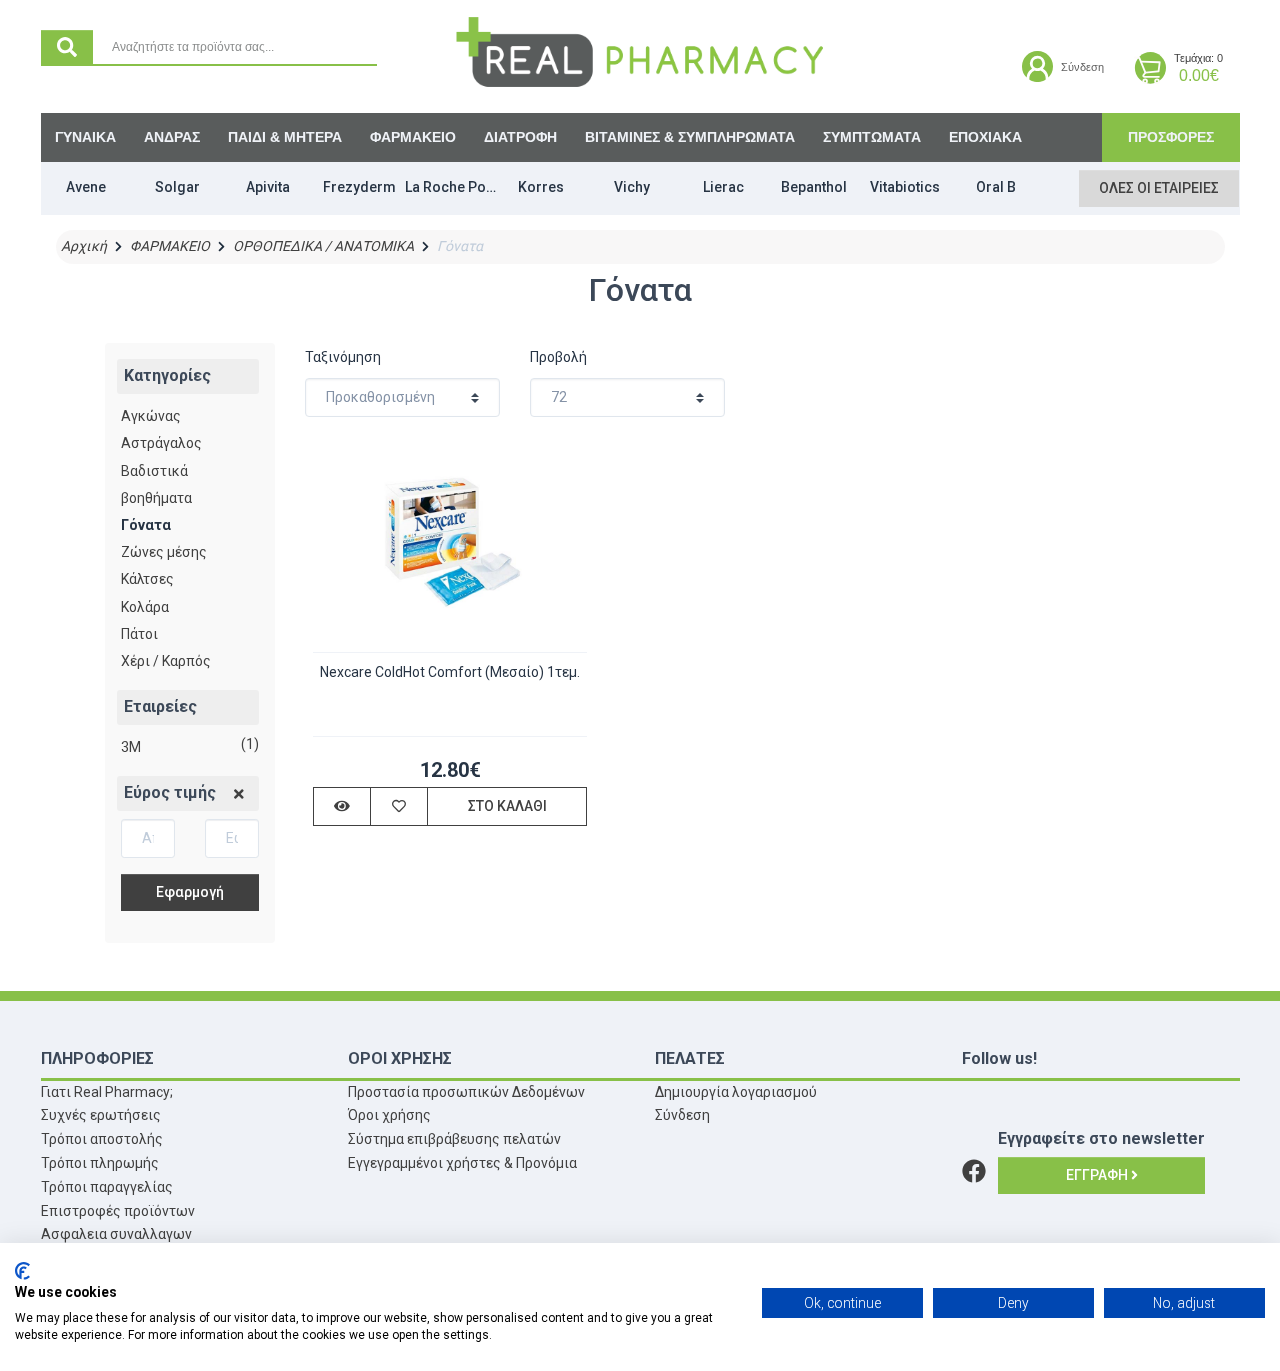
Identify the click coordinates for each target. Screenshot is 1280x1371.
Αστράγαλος (161, 443)
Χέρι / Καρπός (166, 661)
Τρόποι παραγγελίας (107, 1187)
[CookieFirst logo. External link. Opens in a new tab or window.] (22, 1271)
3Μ (131, 747)
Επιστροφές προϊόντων (118, 1211)
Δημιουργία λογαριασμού (736, 1092)
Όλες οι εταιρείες (1159, 188)
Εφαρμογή (190, 892)
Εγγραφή (1098, 1175)
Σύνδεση (682, 1115)
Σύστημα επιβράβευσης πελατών (454, 1139)
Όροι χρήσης (389, 1115)
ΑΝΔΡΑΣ (172, 137)
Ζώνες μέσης (164, 552)
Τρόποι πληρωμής (100, 1163)
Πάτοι (139, 634)
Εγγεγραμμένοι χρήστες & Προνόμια (462, 1163)
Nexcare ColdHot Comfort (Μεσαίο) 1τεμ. (450, 672)
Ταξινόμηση (343, 357)
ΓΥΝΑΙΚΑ (85, 137)
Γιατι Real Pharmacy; (107, 1092)
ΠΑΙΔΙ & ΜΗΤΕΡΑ (285, 137)
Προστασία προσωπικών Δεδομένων (466, 1092)
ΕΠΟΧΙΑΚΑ (985, 137)
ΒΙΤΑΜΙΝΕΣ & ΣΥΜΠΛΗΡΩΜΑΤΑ (690, 137)
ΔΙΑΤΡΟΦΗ (520, 137)
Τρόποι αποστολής (102, 1139)
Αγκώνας (151, 416)
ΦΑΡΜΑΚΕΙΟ (413, 137)
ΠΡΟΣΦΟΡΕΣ (1171, 137)
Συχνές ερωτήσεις (101, 1115)
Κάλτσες (147, 579)
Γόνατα (146, 525)
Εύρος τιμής (170, 792)
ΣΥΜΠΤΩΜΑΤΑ (872, 137)
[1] (239, 794)
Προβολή (558, 357)
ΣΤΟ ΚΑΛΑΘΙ (507, 806)
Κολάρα (145, 607)
